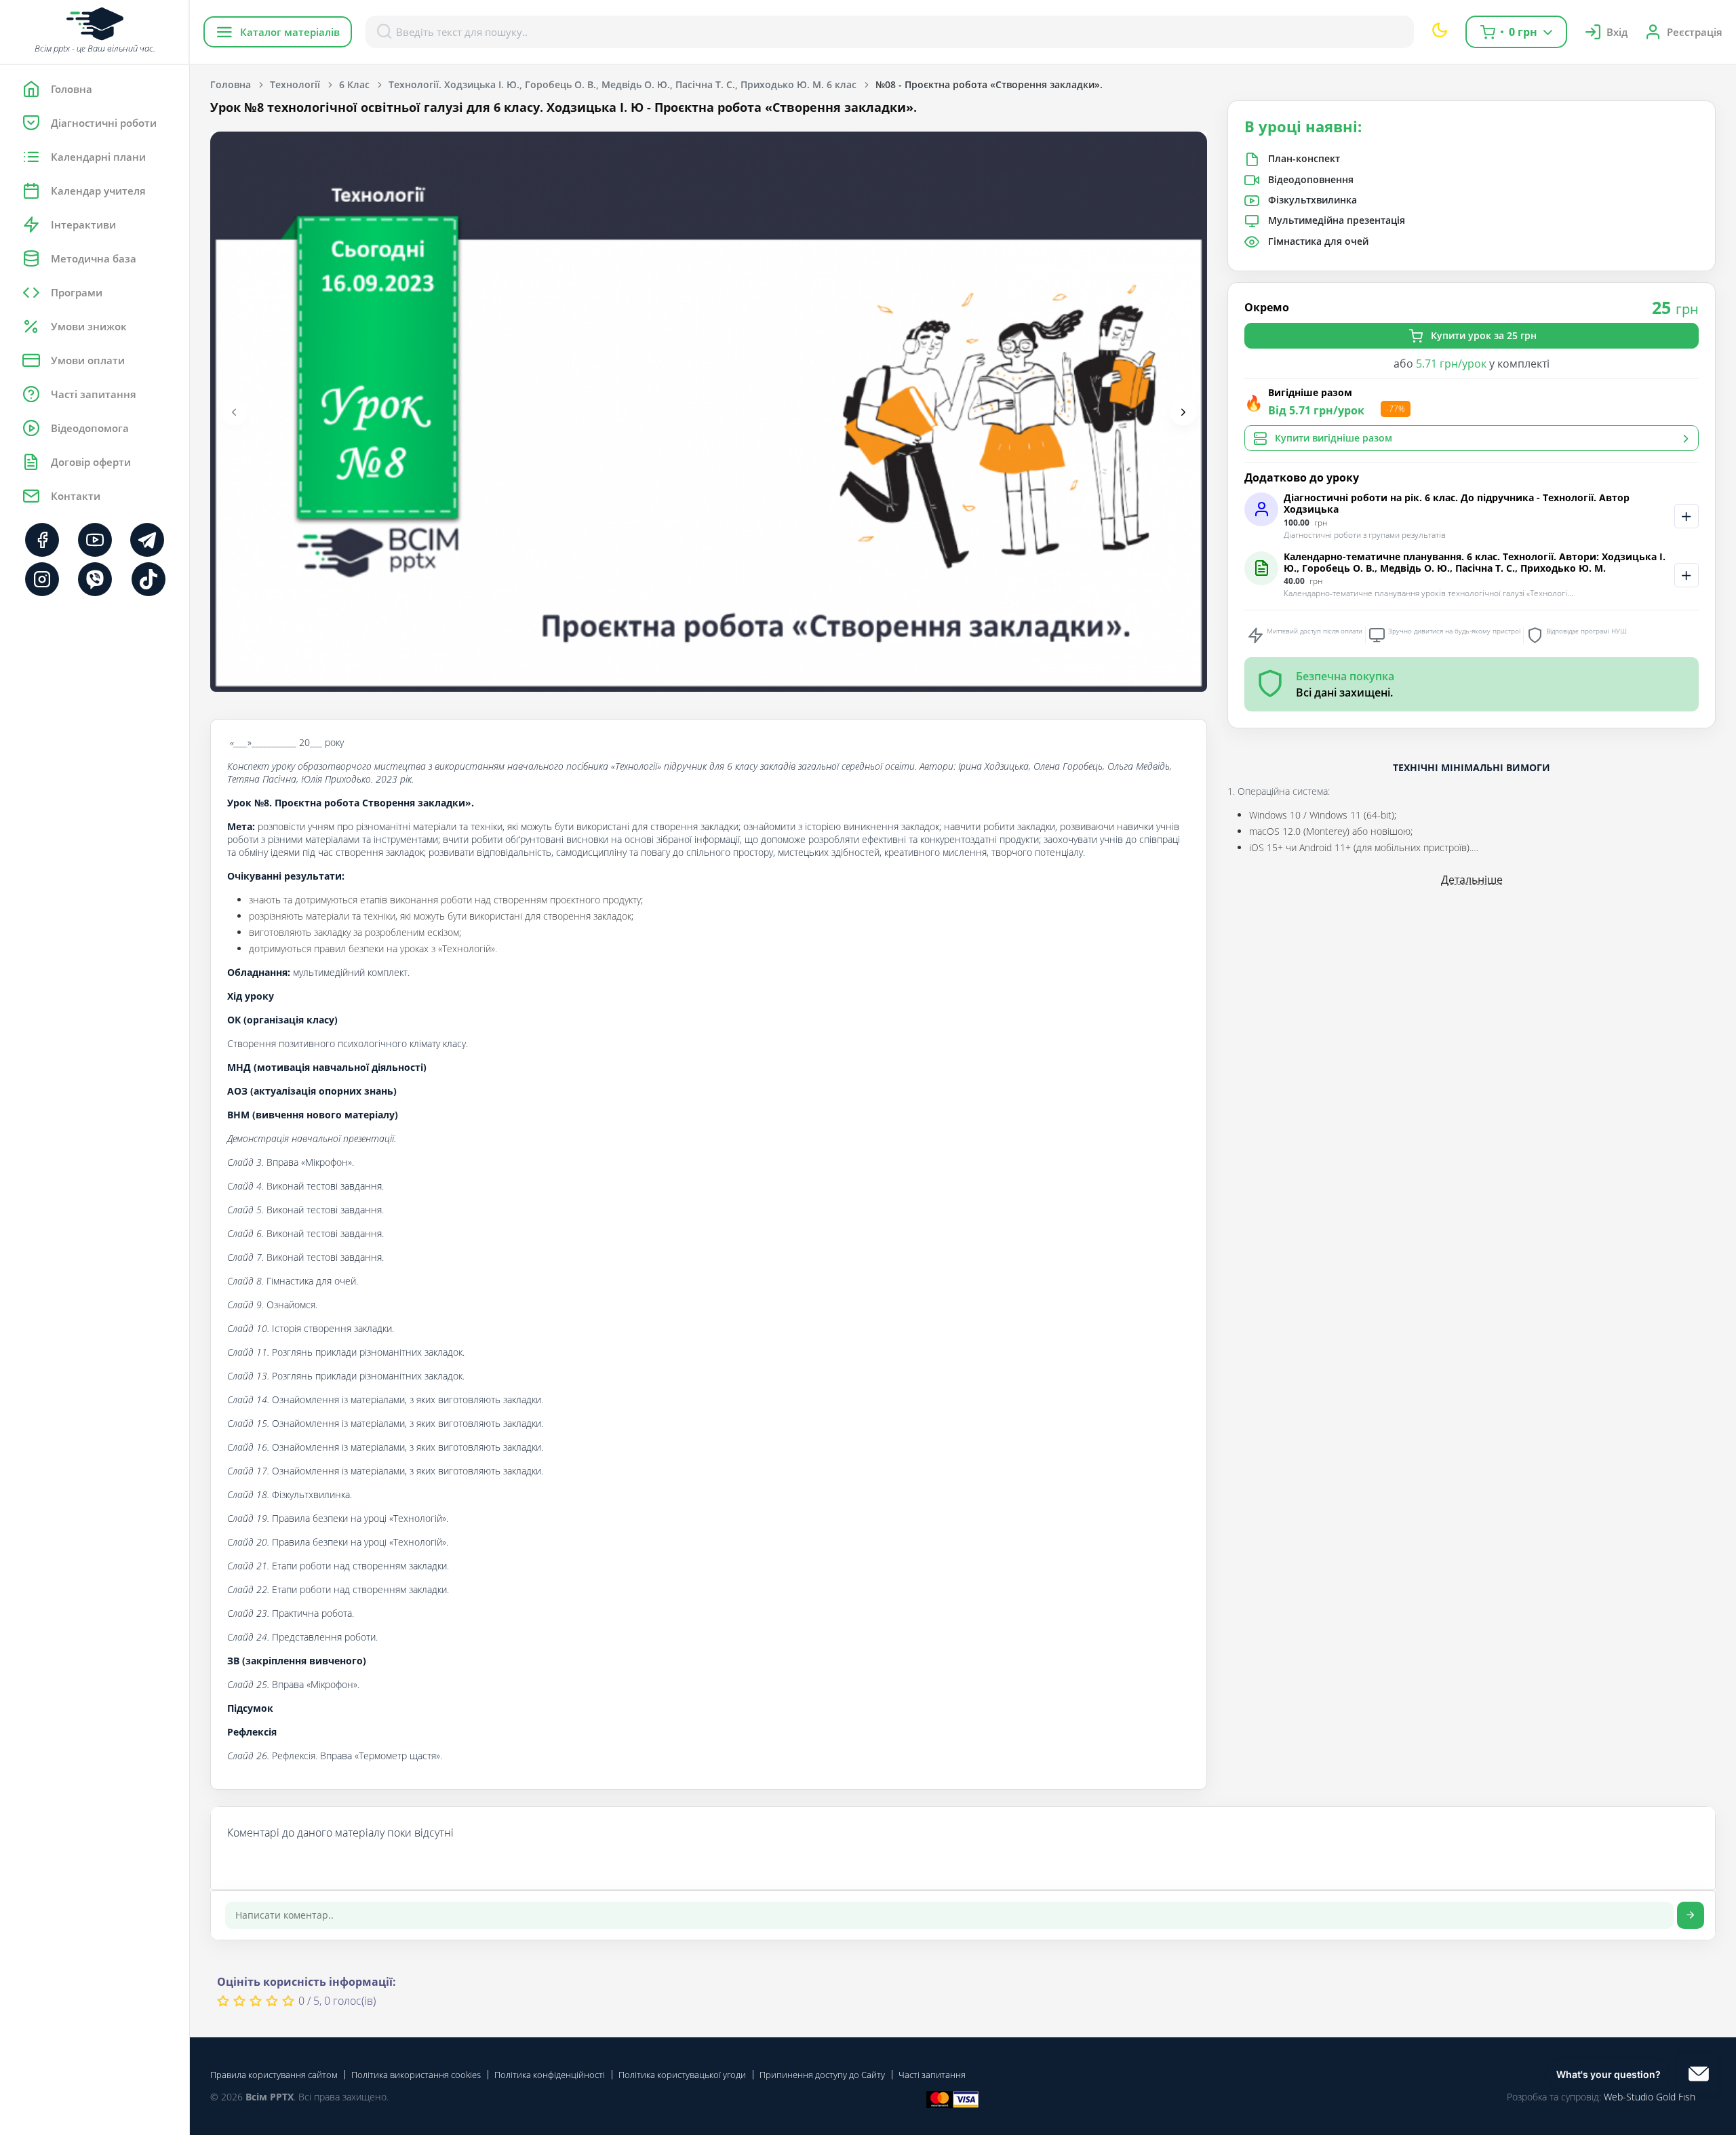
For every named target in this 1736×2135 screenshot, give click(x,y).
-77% (1396, 409)
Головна (231, 84)
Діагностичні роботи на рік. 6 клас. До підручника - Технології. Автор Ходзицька (1457, 504)
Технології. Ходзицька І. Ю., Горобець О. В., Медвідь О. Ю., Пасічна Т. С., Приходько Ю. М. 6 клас (623, 84)
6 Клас (354, 84)
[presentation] (234, 412)
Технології (295, 84)
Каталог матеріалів (290, 32)
